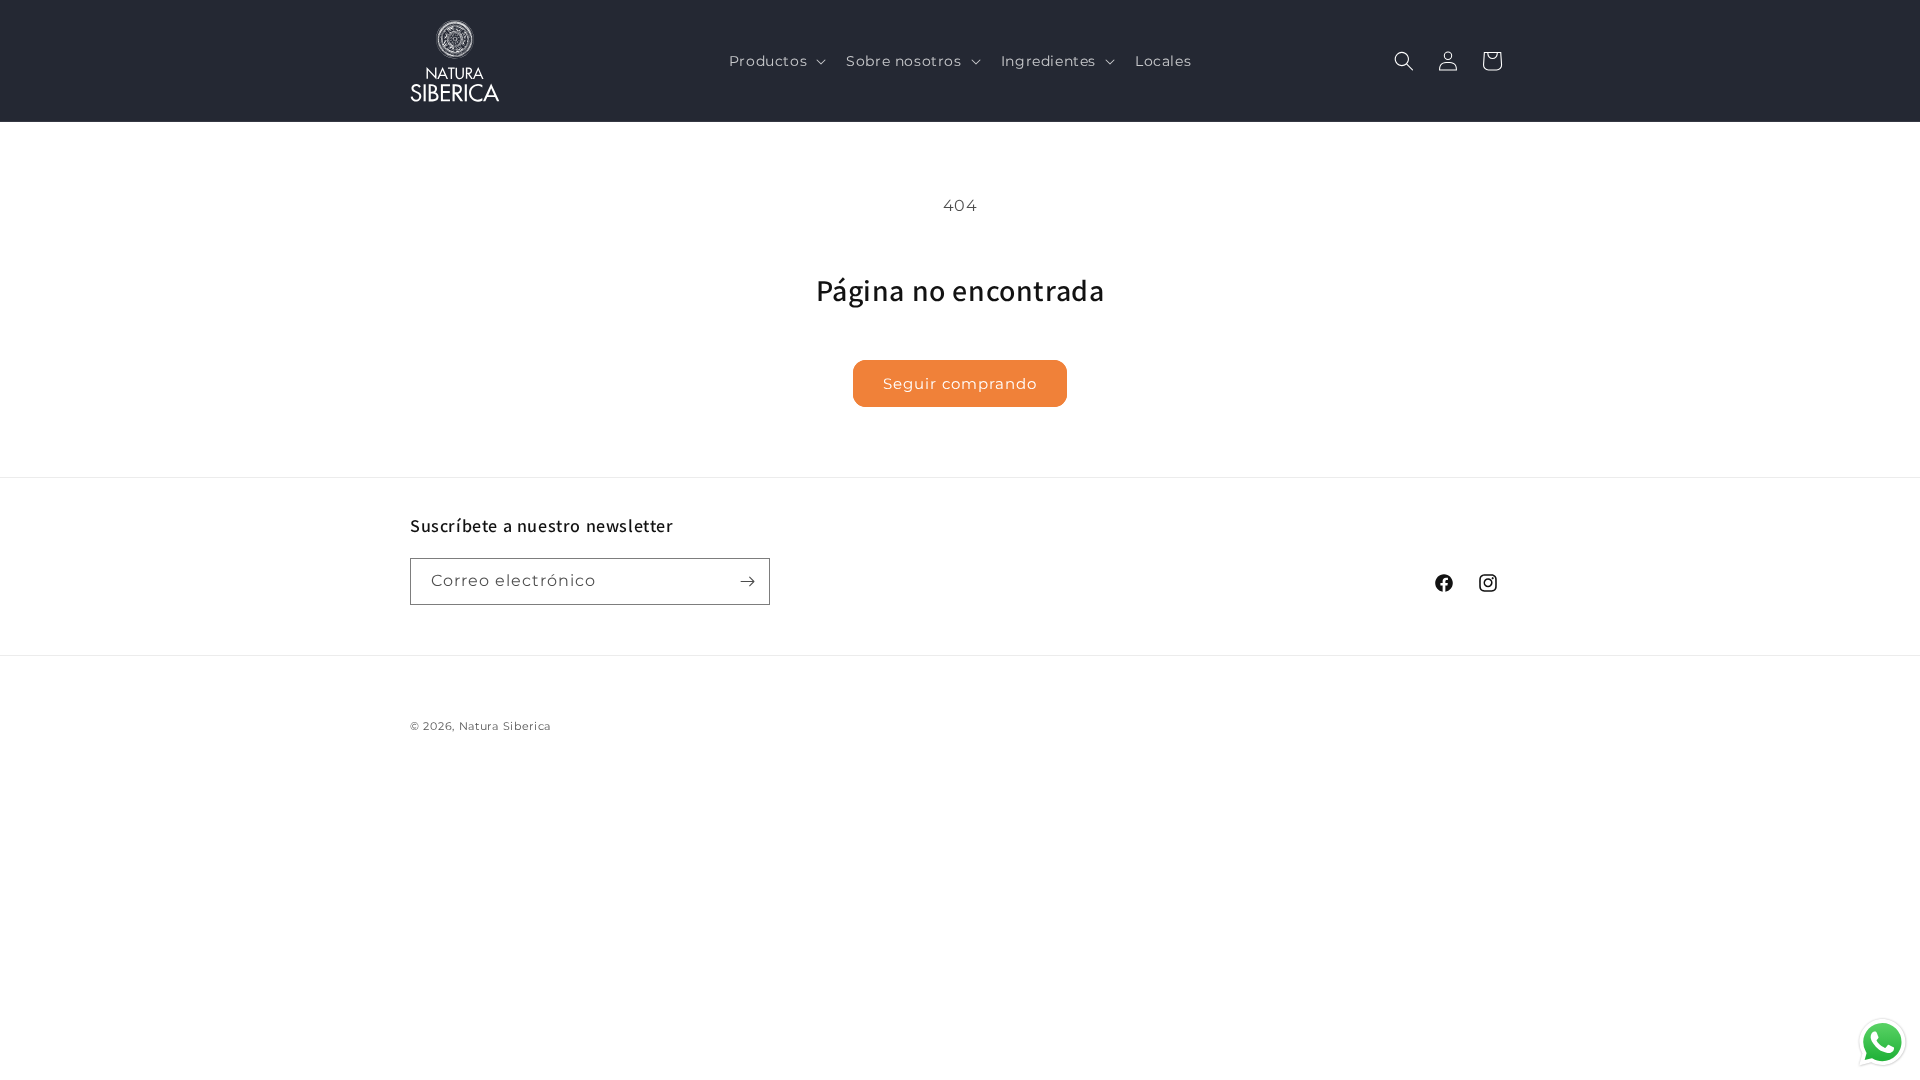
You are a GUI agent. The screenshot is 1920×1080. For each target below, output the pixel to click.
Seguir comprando (960, 383)
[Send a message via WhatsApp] (1882, 1042)
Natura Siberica (505, 726)
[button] (775, 61)
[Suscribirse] (747, 581)
